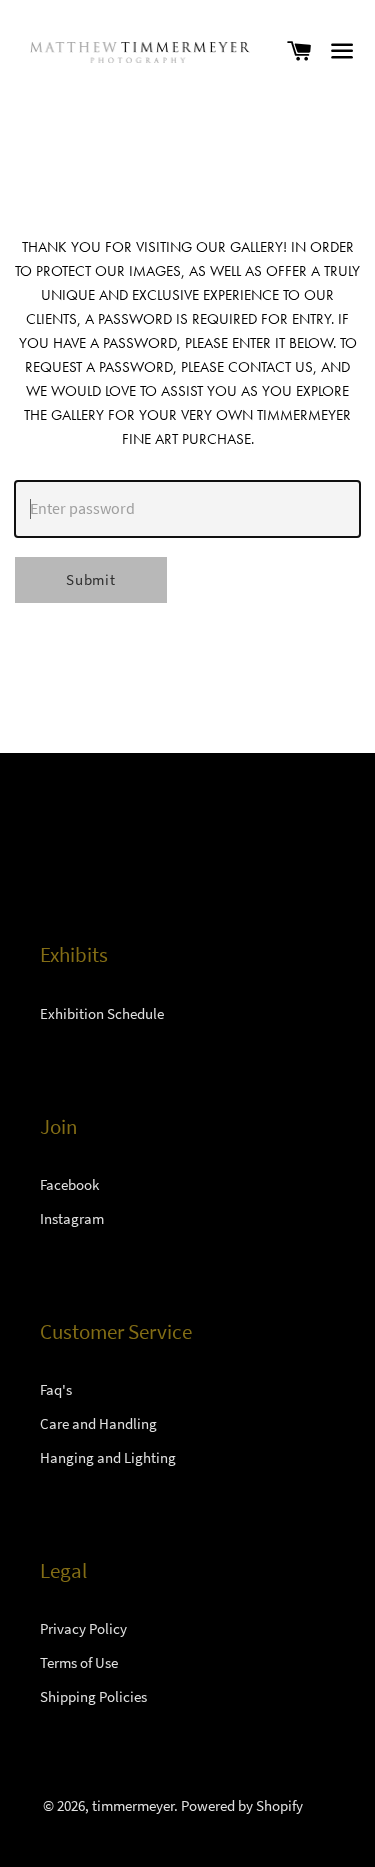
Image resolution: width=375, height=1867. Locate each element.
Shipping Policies (93, 1696)
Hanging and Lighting (108, 1457)
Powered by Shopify (242, 1805)
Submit (91, 579)
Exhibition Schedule (102, 1013)
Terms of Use (79, 1662)
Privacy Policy (83, 1628)
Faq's (56, 1389)
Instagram (72, 1218)
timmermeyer (133, 1805)
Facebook (69, 1184)
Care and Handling (98, 1423)
